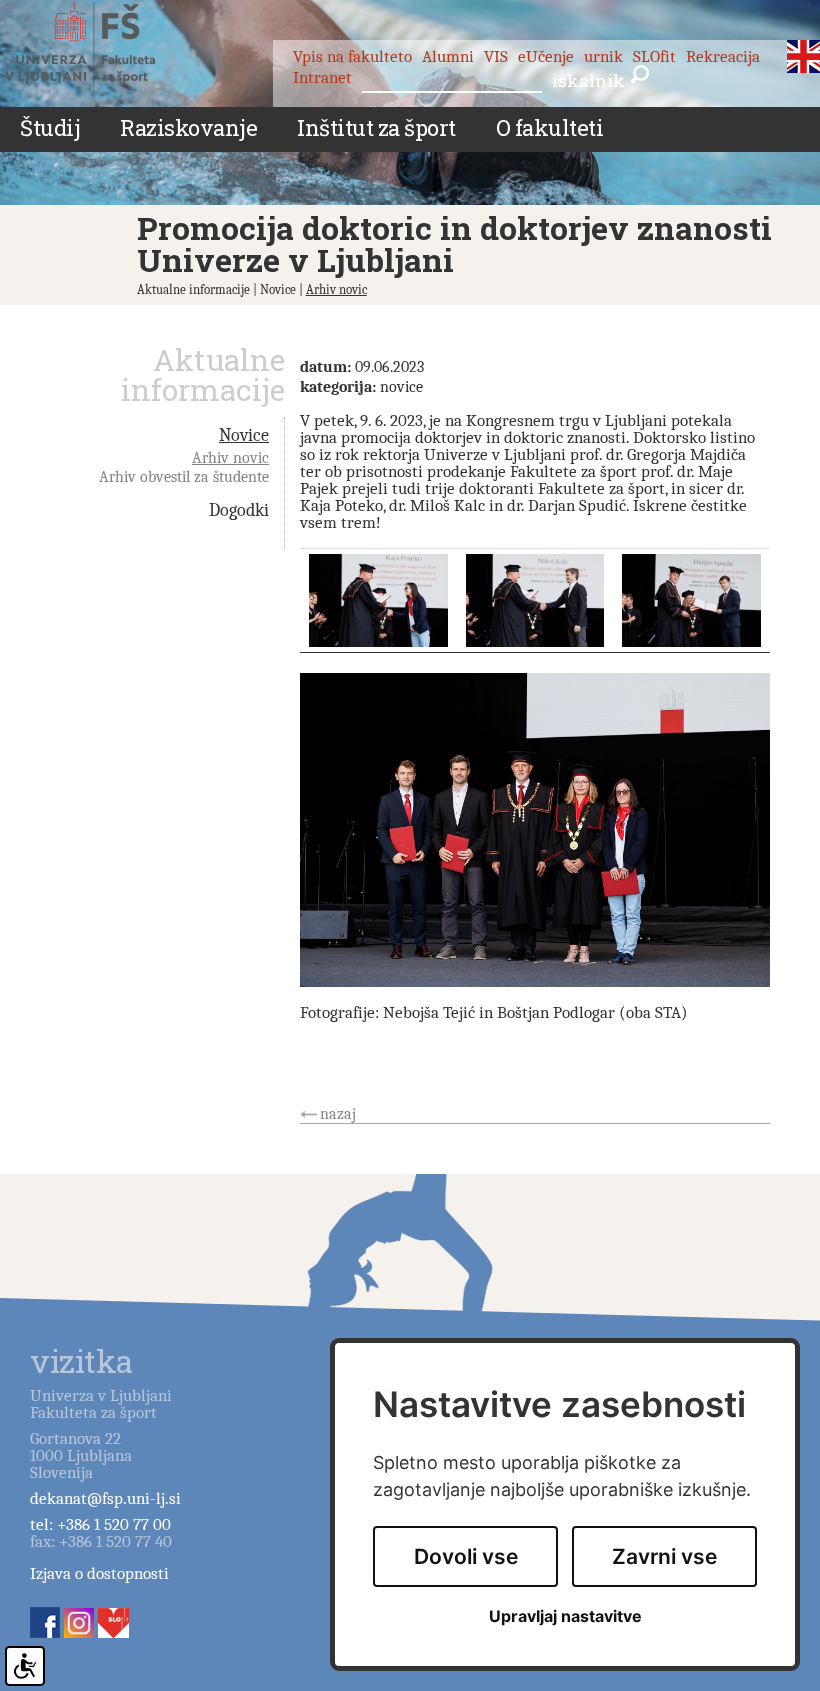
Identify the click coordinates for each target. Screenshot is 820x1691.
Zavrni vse (664, 1556)
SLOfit (654, 56)
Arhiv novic (336, 289)
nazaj (338, 1114)
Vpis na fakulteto (352, 56)
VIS (496, 56)
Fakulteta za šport (102, 47)
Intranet (322, 77)
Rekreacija (723, 56)
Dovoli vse (466, 1556)
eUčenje (546, 56)
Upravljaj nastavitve (565, 1616)
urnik (603, 56)
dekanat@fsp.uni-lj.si (105, 1498)
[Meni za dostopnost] (25, 1666)
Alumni (448, 56)
